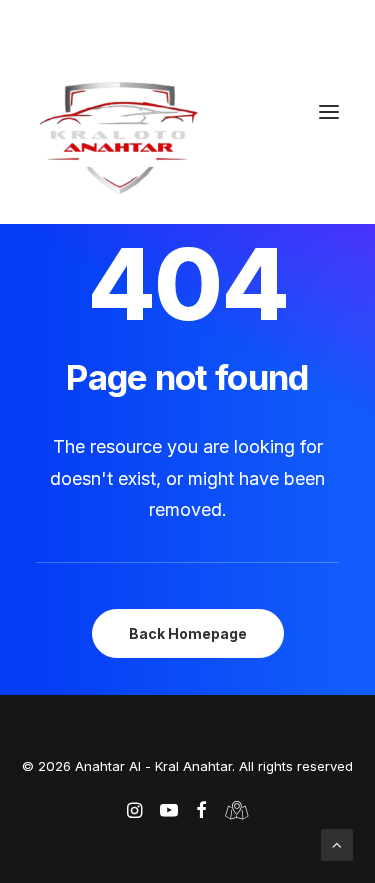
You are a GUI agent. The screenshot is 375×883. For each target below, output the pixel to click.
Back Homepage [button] (188, 633)
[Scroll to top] (337, 843)
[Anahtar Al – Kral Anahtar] (187, 137)
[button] (329, 112)
